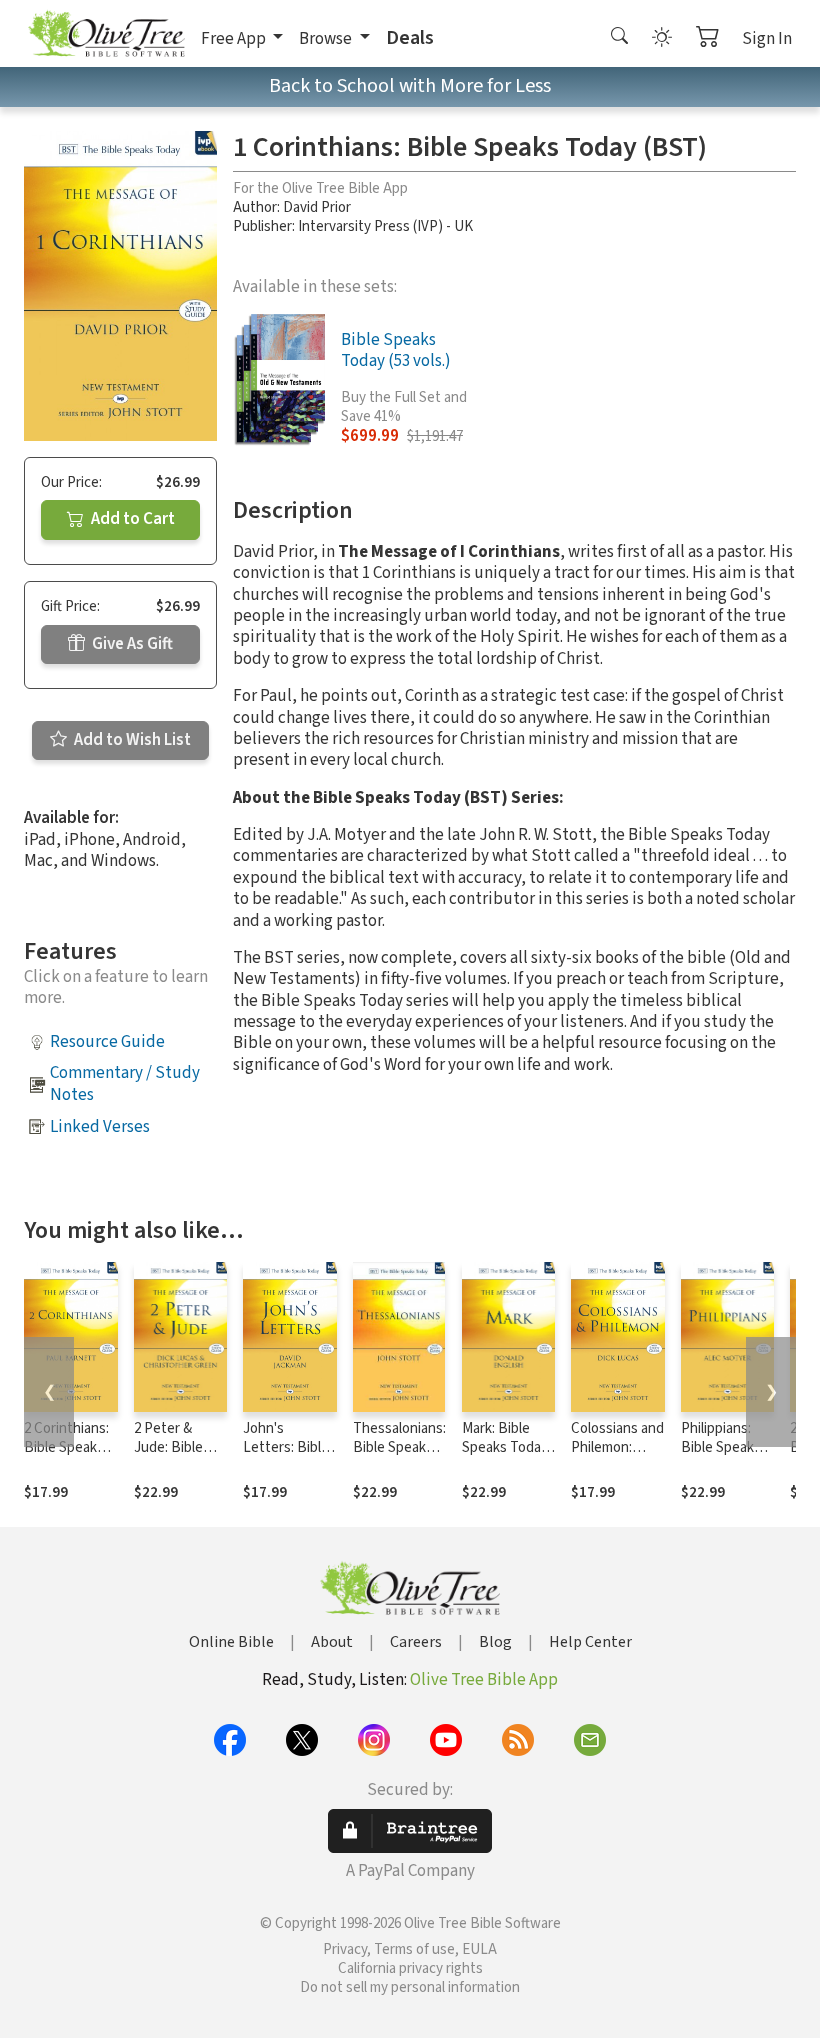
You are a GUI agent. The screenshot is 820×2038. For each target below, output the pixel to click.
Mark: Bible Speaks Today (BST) (505, 1447)
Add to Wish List (131, 740)
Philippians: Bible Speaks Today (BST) (721, 1447)
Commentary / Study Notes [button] (125, 1083)
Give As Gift (131, 644)
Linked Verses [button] (100, 1127)
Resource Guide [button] (107, 1042)
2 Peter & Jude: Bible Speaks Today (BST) (177, 1457)
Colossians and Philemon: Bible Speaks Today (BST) (617, 1457)
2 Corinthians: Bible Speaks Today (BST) (66, 1447)
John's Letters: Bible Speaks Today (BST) (286, 1457)
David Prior (317, 207)
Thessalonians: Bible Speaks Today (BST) (399, 1447)
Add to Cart (131, 519)
